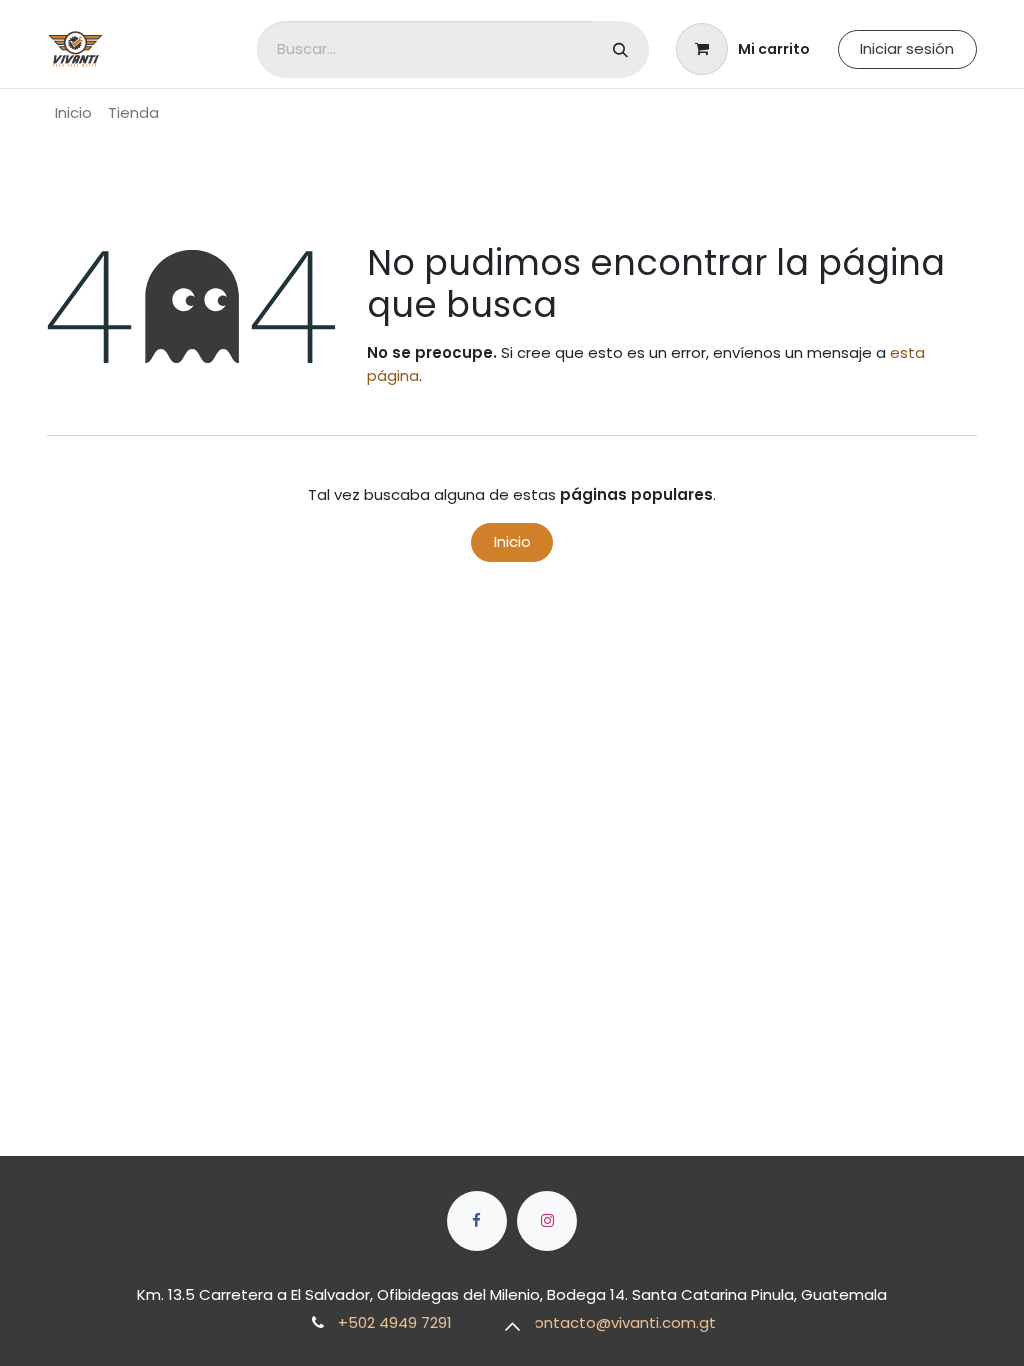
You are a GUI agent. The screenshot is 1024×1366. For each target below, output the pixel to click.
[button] (512, 1326)
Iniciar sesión (907, 48)
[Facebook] (477, 1221)
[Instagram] (547, 1221)
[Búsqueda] (620, 49)
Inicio (512, 541)
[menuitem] (73, 113)
